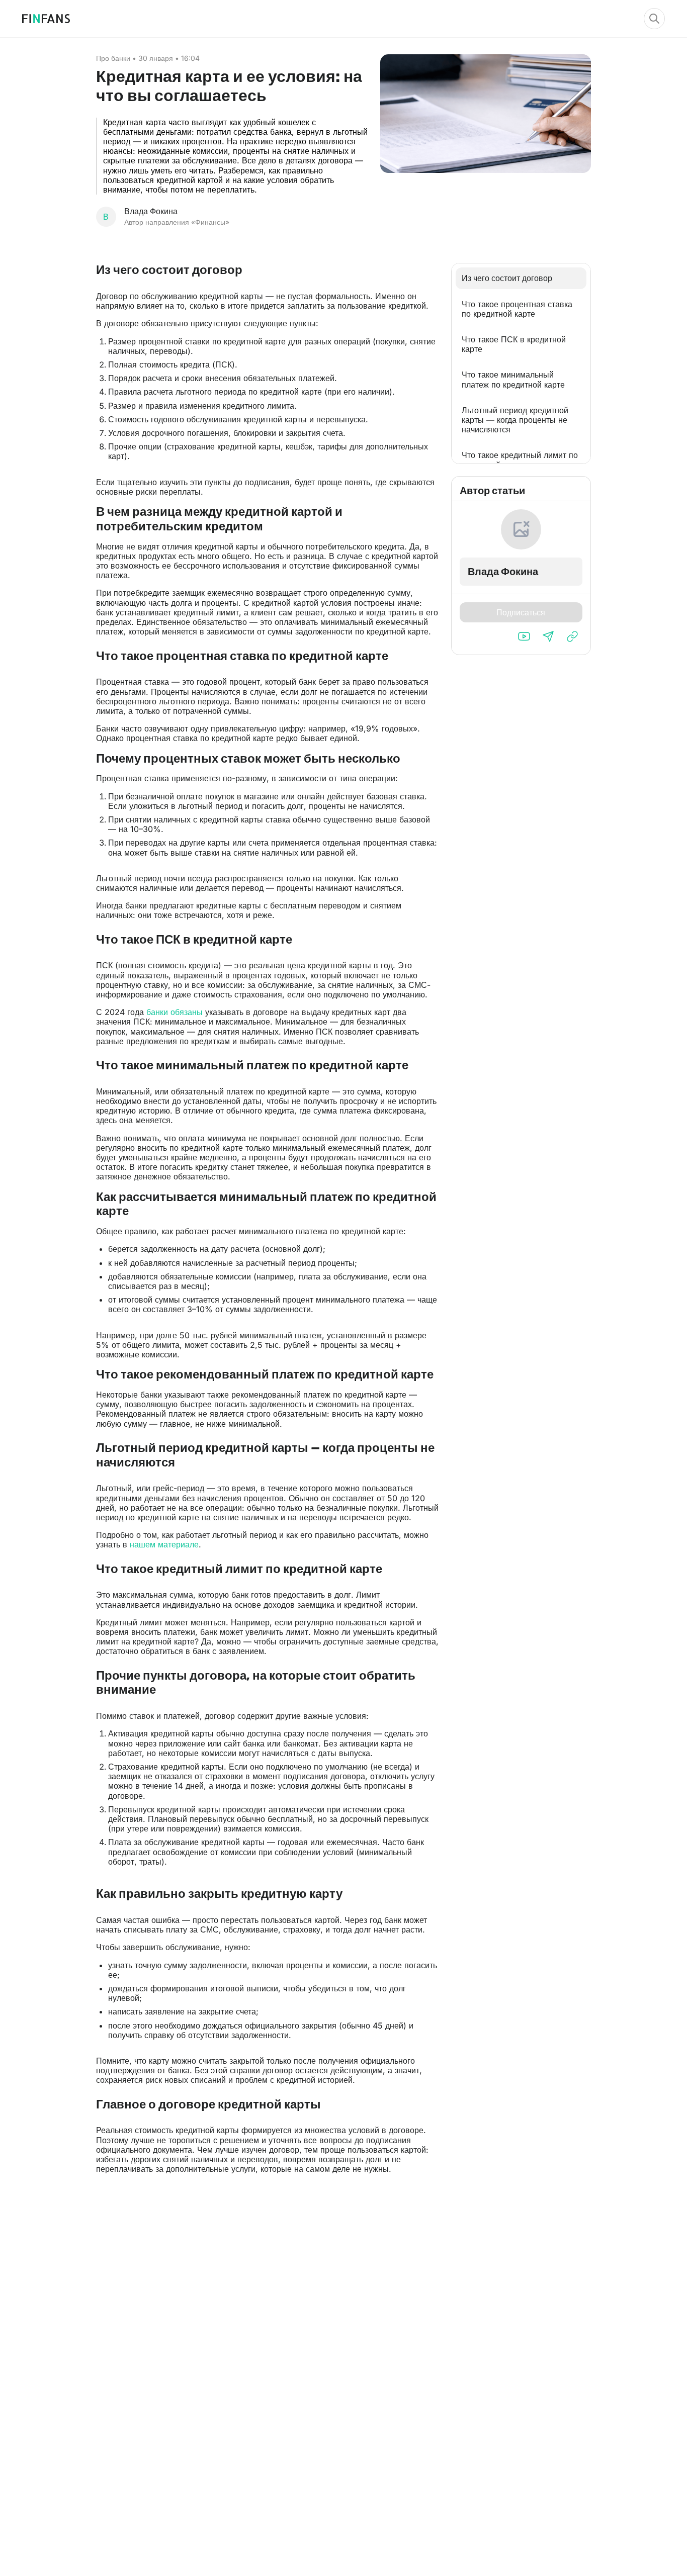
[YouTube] (524, 636)
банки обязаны (175, 1012)
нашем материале (164, 1544)
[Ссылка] (572, 636)
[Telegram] (548, 636)
